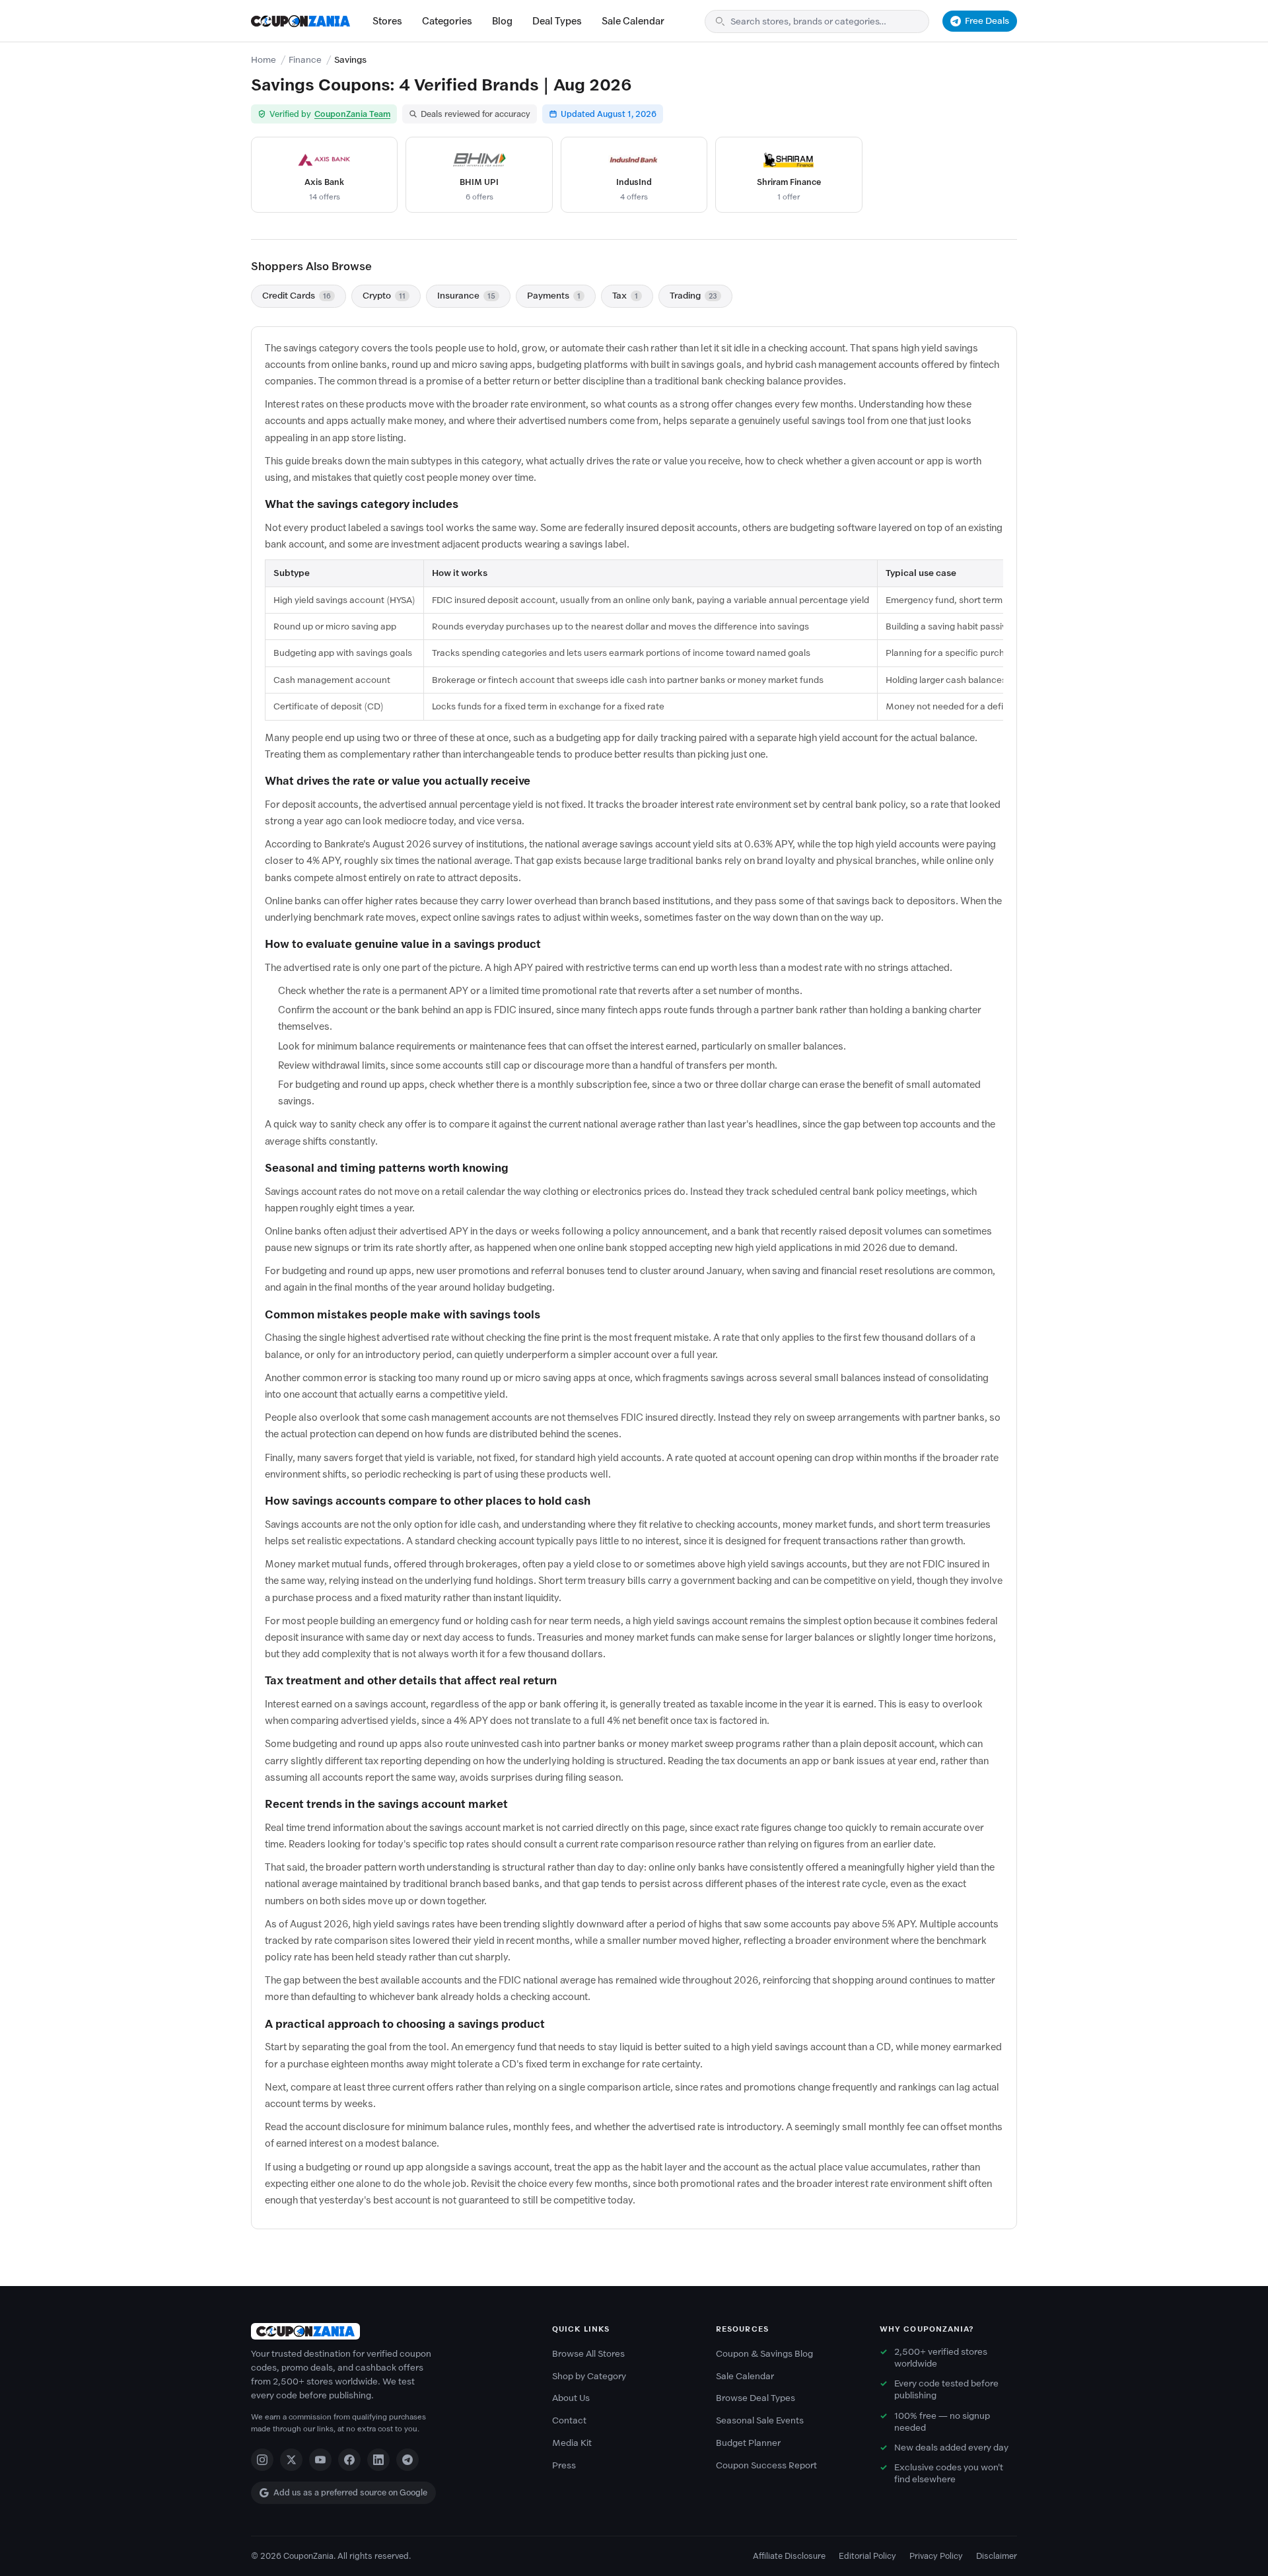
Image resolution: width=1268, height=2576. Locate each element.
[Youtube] (320, 2460)
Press (564, 2465)
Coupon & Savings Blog (764, 2354)
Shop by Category (589, 2376)
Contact (569, 2420)
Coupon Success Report (766, 2465)
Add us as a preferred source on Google (350, 2492)
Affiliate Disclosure (789, 2556)
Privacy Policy (936, 2556)
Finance (305, 60)
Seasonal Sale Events (760, 2420)
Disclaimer (997, 2556)
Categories (447, 21)
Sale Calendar (633, 21)
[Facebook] (349, 2460)
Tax (625, 296)
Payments (554, 296)
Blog (502, 21)
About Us (571, 2398)
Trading (693, 296)
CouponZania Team (352, 114)
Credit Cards (297, 296)
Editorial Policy (867, 2556)
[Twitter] (291, 2460)
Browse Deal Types (756, 2398)
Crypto (384, 296)
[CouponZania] (388, 2331)
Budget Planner (748, 2443)
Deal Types (557, 21)
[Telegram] (407, 2460)
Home (264, 60)
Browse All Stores (588, 2354)
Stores (387, 21)
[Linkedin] (378, 2460)
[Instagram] (262, 2460)
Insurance (466, 296)
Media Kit (572, 2443)
